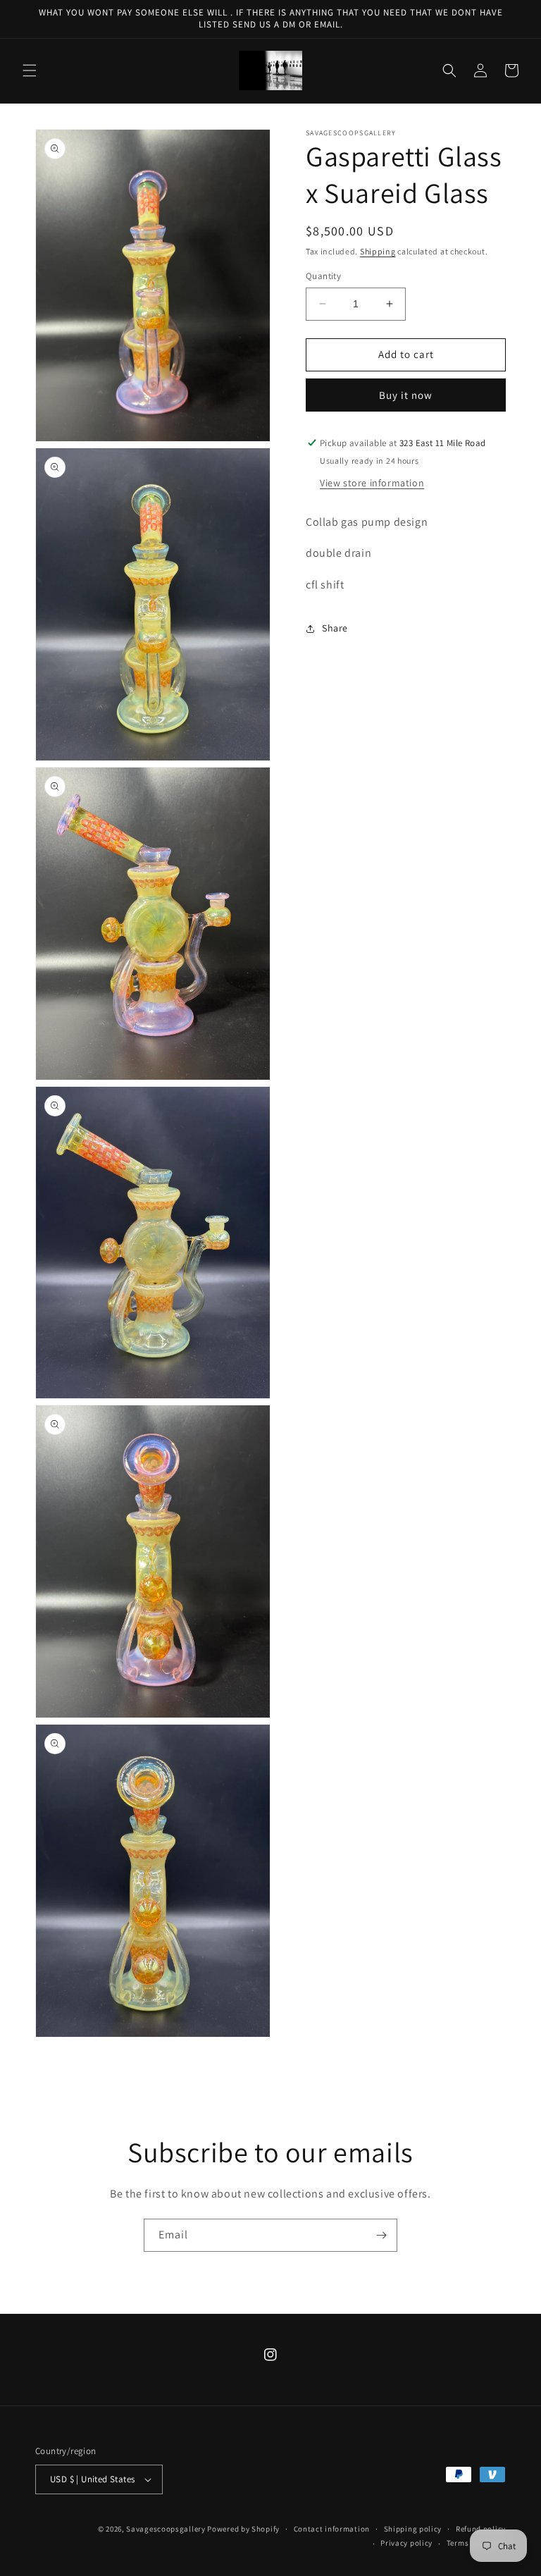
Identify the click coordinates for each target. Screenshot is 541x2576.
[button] (30, 70)
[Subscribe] (381, 2235)
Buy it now (406, 395)
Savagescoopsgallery (167, 2529)
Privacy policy (406, 2543)
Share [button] (335, 628)
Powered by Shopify (243, 2529)
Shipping (378, 251)
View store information (372, 483)
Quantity (323, 276)
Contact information (332, 2529)
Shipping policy (413, 2529)
